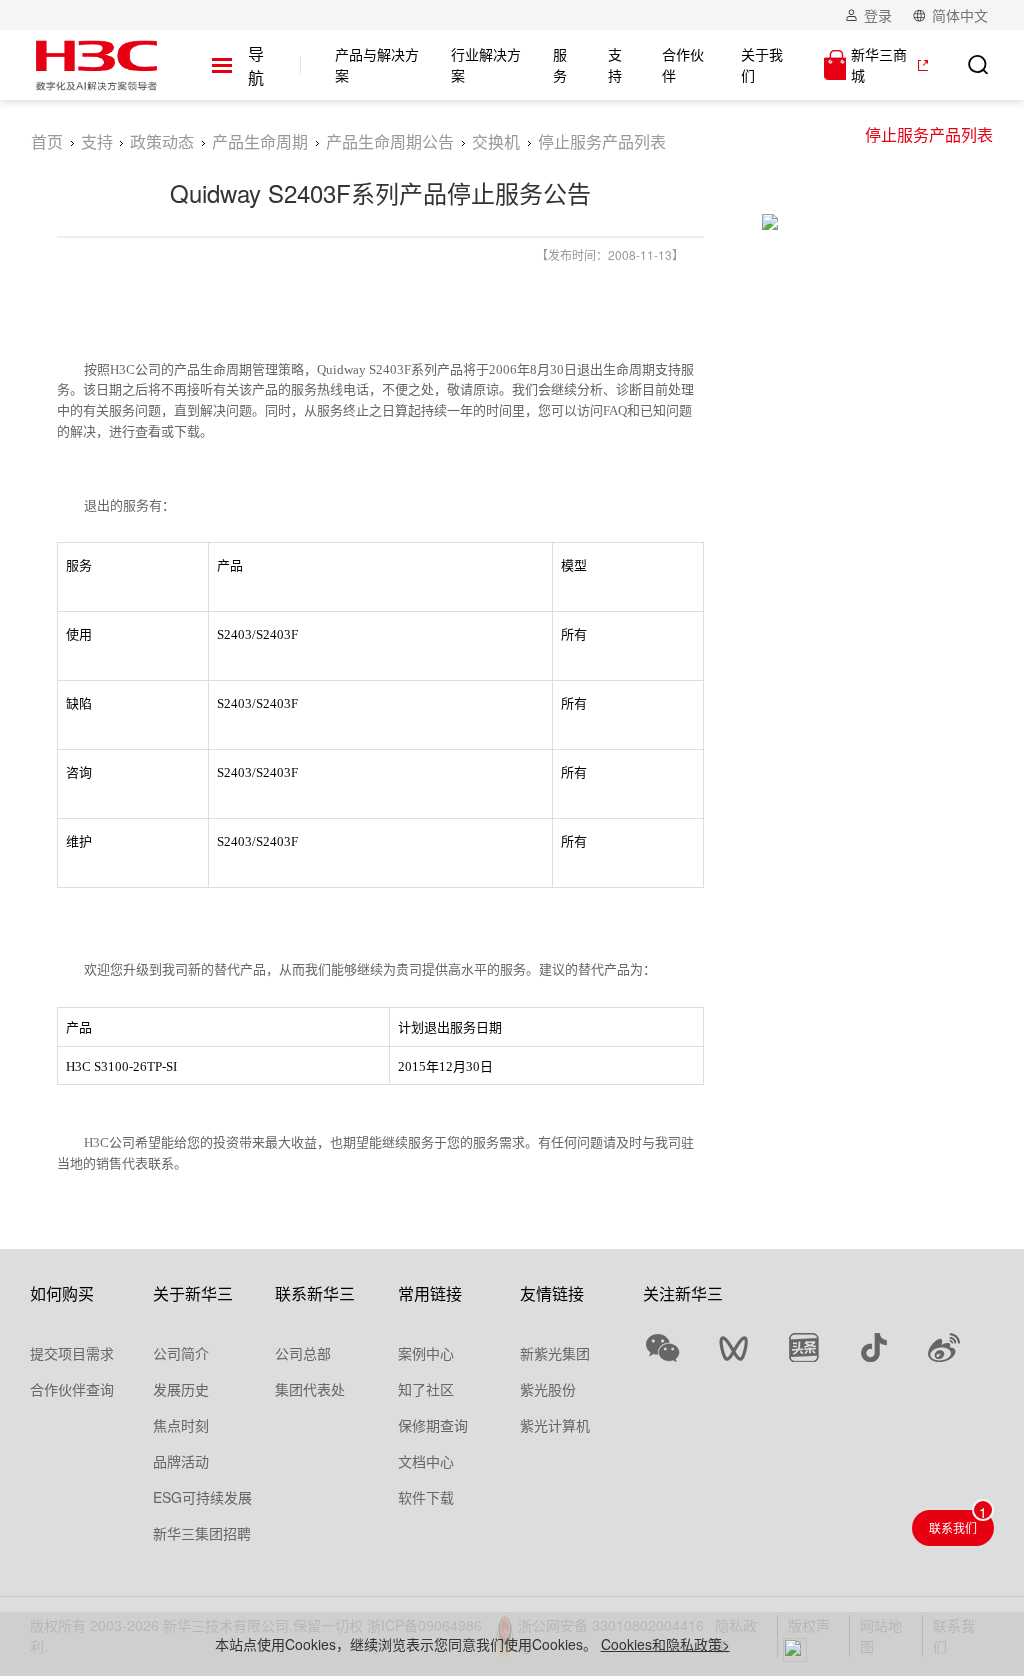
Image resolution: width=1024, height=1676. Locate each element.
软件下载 (426, 1497)
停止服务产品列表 (929, 134)
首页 (47, 141)
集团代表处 (310, 1389)
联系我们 (953, 1527)
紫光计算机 (555, 1425)
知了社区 (426, 1389)
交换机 (496, 141)
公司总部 (303, 1353)
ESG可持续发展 (202, 1497)
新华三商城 (879, 64)
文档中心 (426, 1461)
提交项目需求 (72, 1353)
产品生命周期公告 (390, 141)
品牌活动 (181, 1461)
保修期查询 (433, 1425)
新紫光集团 (555, 1353)
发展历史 (181, 1389)
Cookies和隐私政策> (665, 1644)
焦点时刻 (181, 1425)
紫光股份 (548, 1389)
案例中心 (426, 1353)
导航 (256, 65)
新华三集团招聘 (202, 1533)
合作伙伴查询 (72, 1389)
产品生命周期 (260, 141)
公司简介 (181, 1353)
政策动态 (162, 141)
